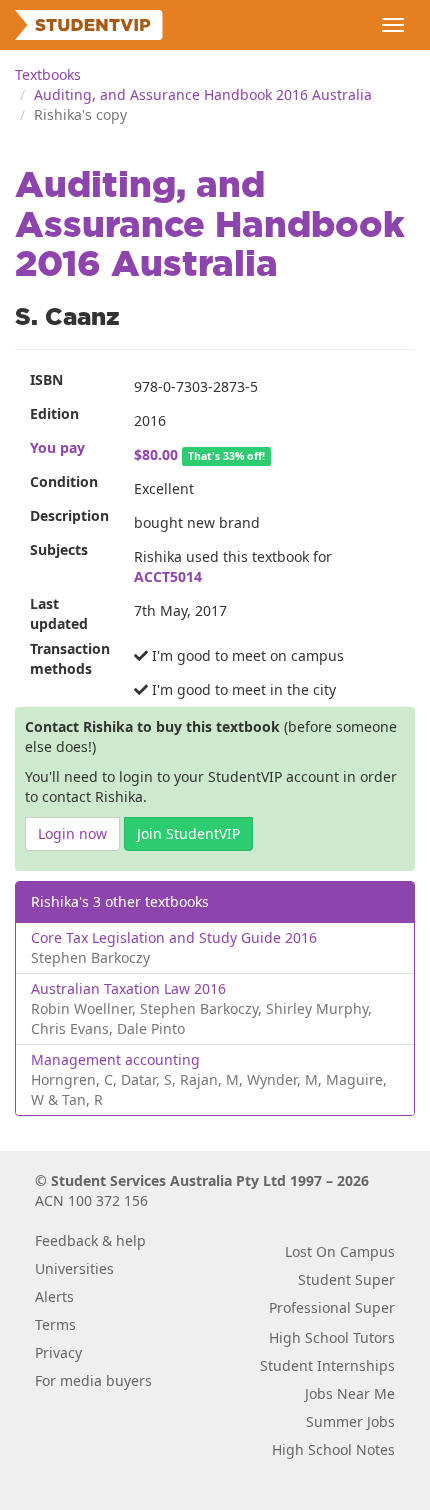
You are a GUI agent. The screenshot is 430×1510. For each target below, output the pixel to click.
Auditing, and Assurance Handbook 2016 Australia (203, 94)
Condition (64, 481)
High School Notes (333, 1449)
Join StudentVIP (188, 833)
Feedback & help (90, 1240)
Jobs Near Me (350, 1393)
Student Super (346, 1279)
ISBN (46, 379)
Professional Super (332, 1307)
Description (69, 515)
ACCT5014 (168, 576)
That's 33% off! (226, 456)
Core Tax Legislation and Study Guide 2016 (174, 937)
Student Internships (327, 1365)
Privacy (58, 1352)
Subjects (59, 549)
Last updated (59, 613)
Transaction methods (70, 658)
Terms (55, 1324)
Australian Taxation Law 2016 (128, 988)
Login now (72, 833)
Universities (74, 1268)
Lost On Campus (340, 1251)
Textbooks (48, 74)
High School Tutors (332, 1337)
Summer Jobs (350, 1421)
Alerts (54, 1296)
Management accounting (115, 1059)
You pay (57, 447)
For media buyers (93, 1380)
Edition (54, 413)
